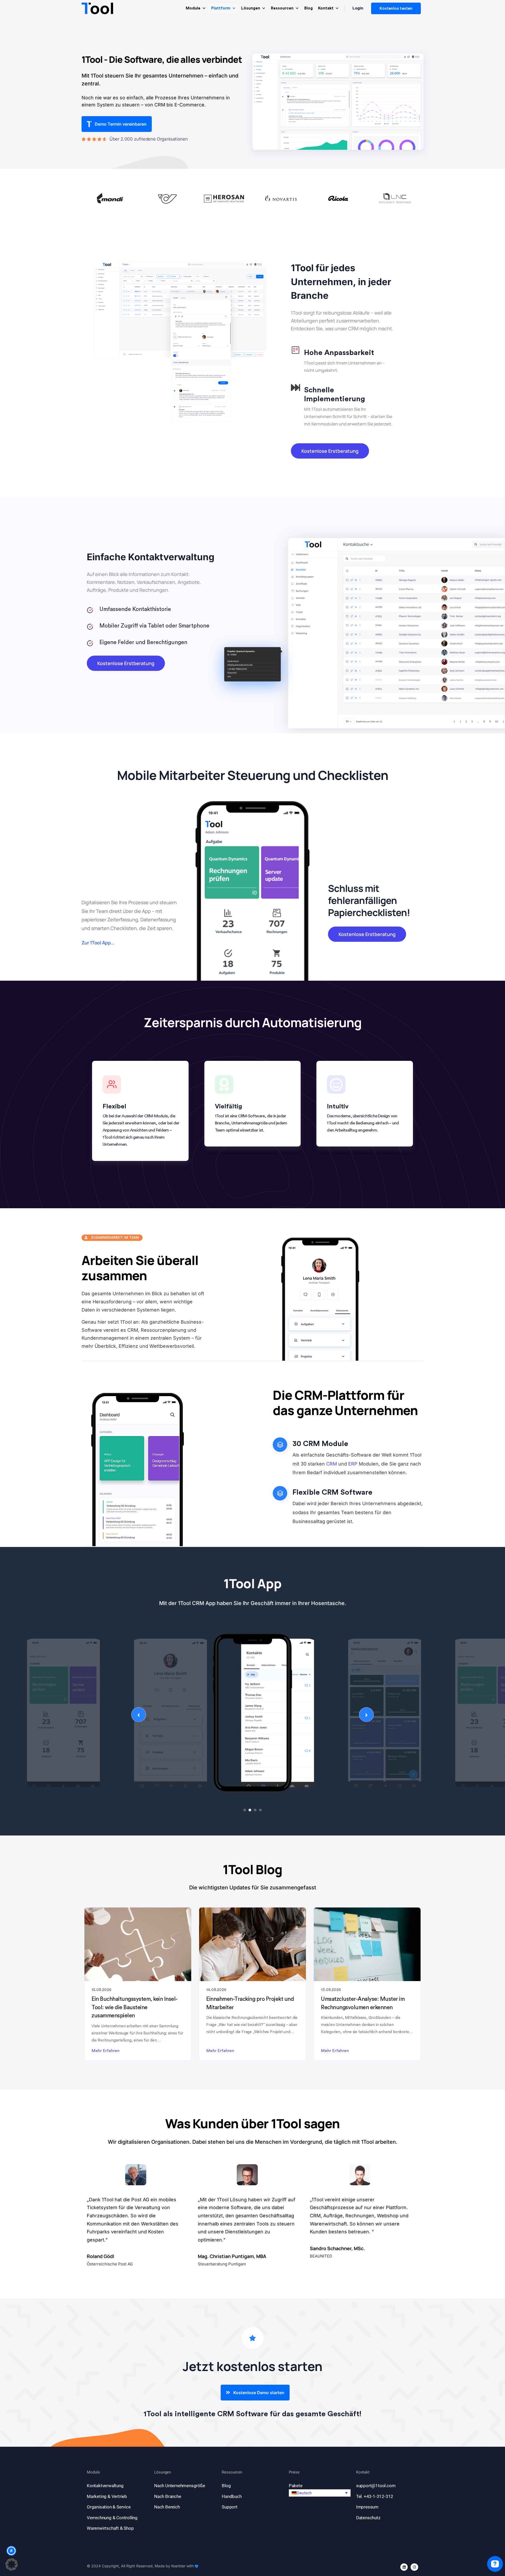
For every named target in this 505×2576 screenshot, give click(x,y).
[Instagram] (414, 2567)
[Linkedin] (404, 2567)
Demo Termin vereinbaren (121, 124)
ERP (353, 1464)
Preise (294, 2472)
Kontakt (326, 8)
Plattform (221, 8)
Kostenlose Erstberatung (330, 451)
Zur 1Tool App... (98, 943)
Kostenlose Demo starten (259, 2393)
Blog (309, 8)
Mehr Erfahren (105, 2051)
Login (358, 8)
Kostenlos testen (396, 8)
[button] (320, 2493)
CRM (332, 1464)
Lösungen (251, 8)
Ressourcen (282, 8)
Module (193, 8)
